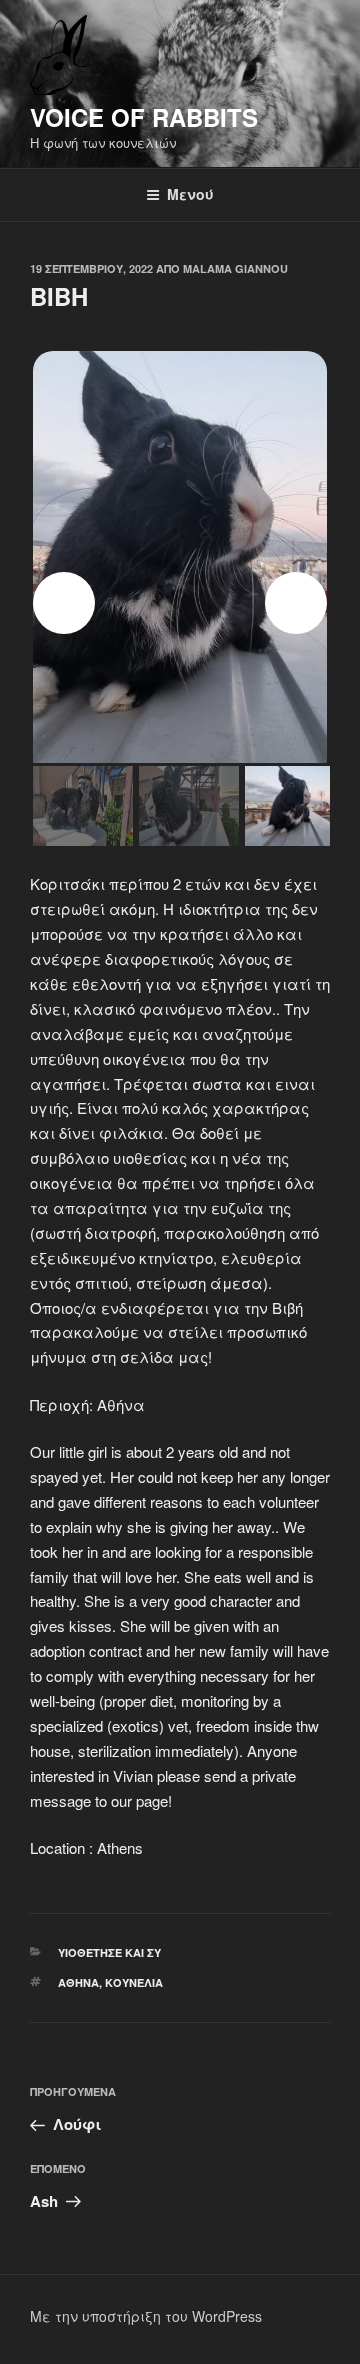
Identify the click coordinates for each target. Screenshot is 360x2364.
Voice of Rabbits (144, 117)
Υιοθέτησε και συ (109, 1952)
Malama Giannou (235, 268)
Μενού (190, 194)
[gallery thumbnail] (83, 806)
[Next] (296, 603)
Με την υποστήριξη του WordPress (146, 2316)
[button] (180, 548)
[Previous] (64, 603)
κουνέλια (134, 1982)
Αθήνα (78, 1982)
